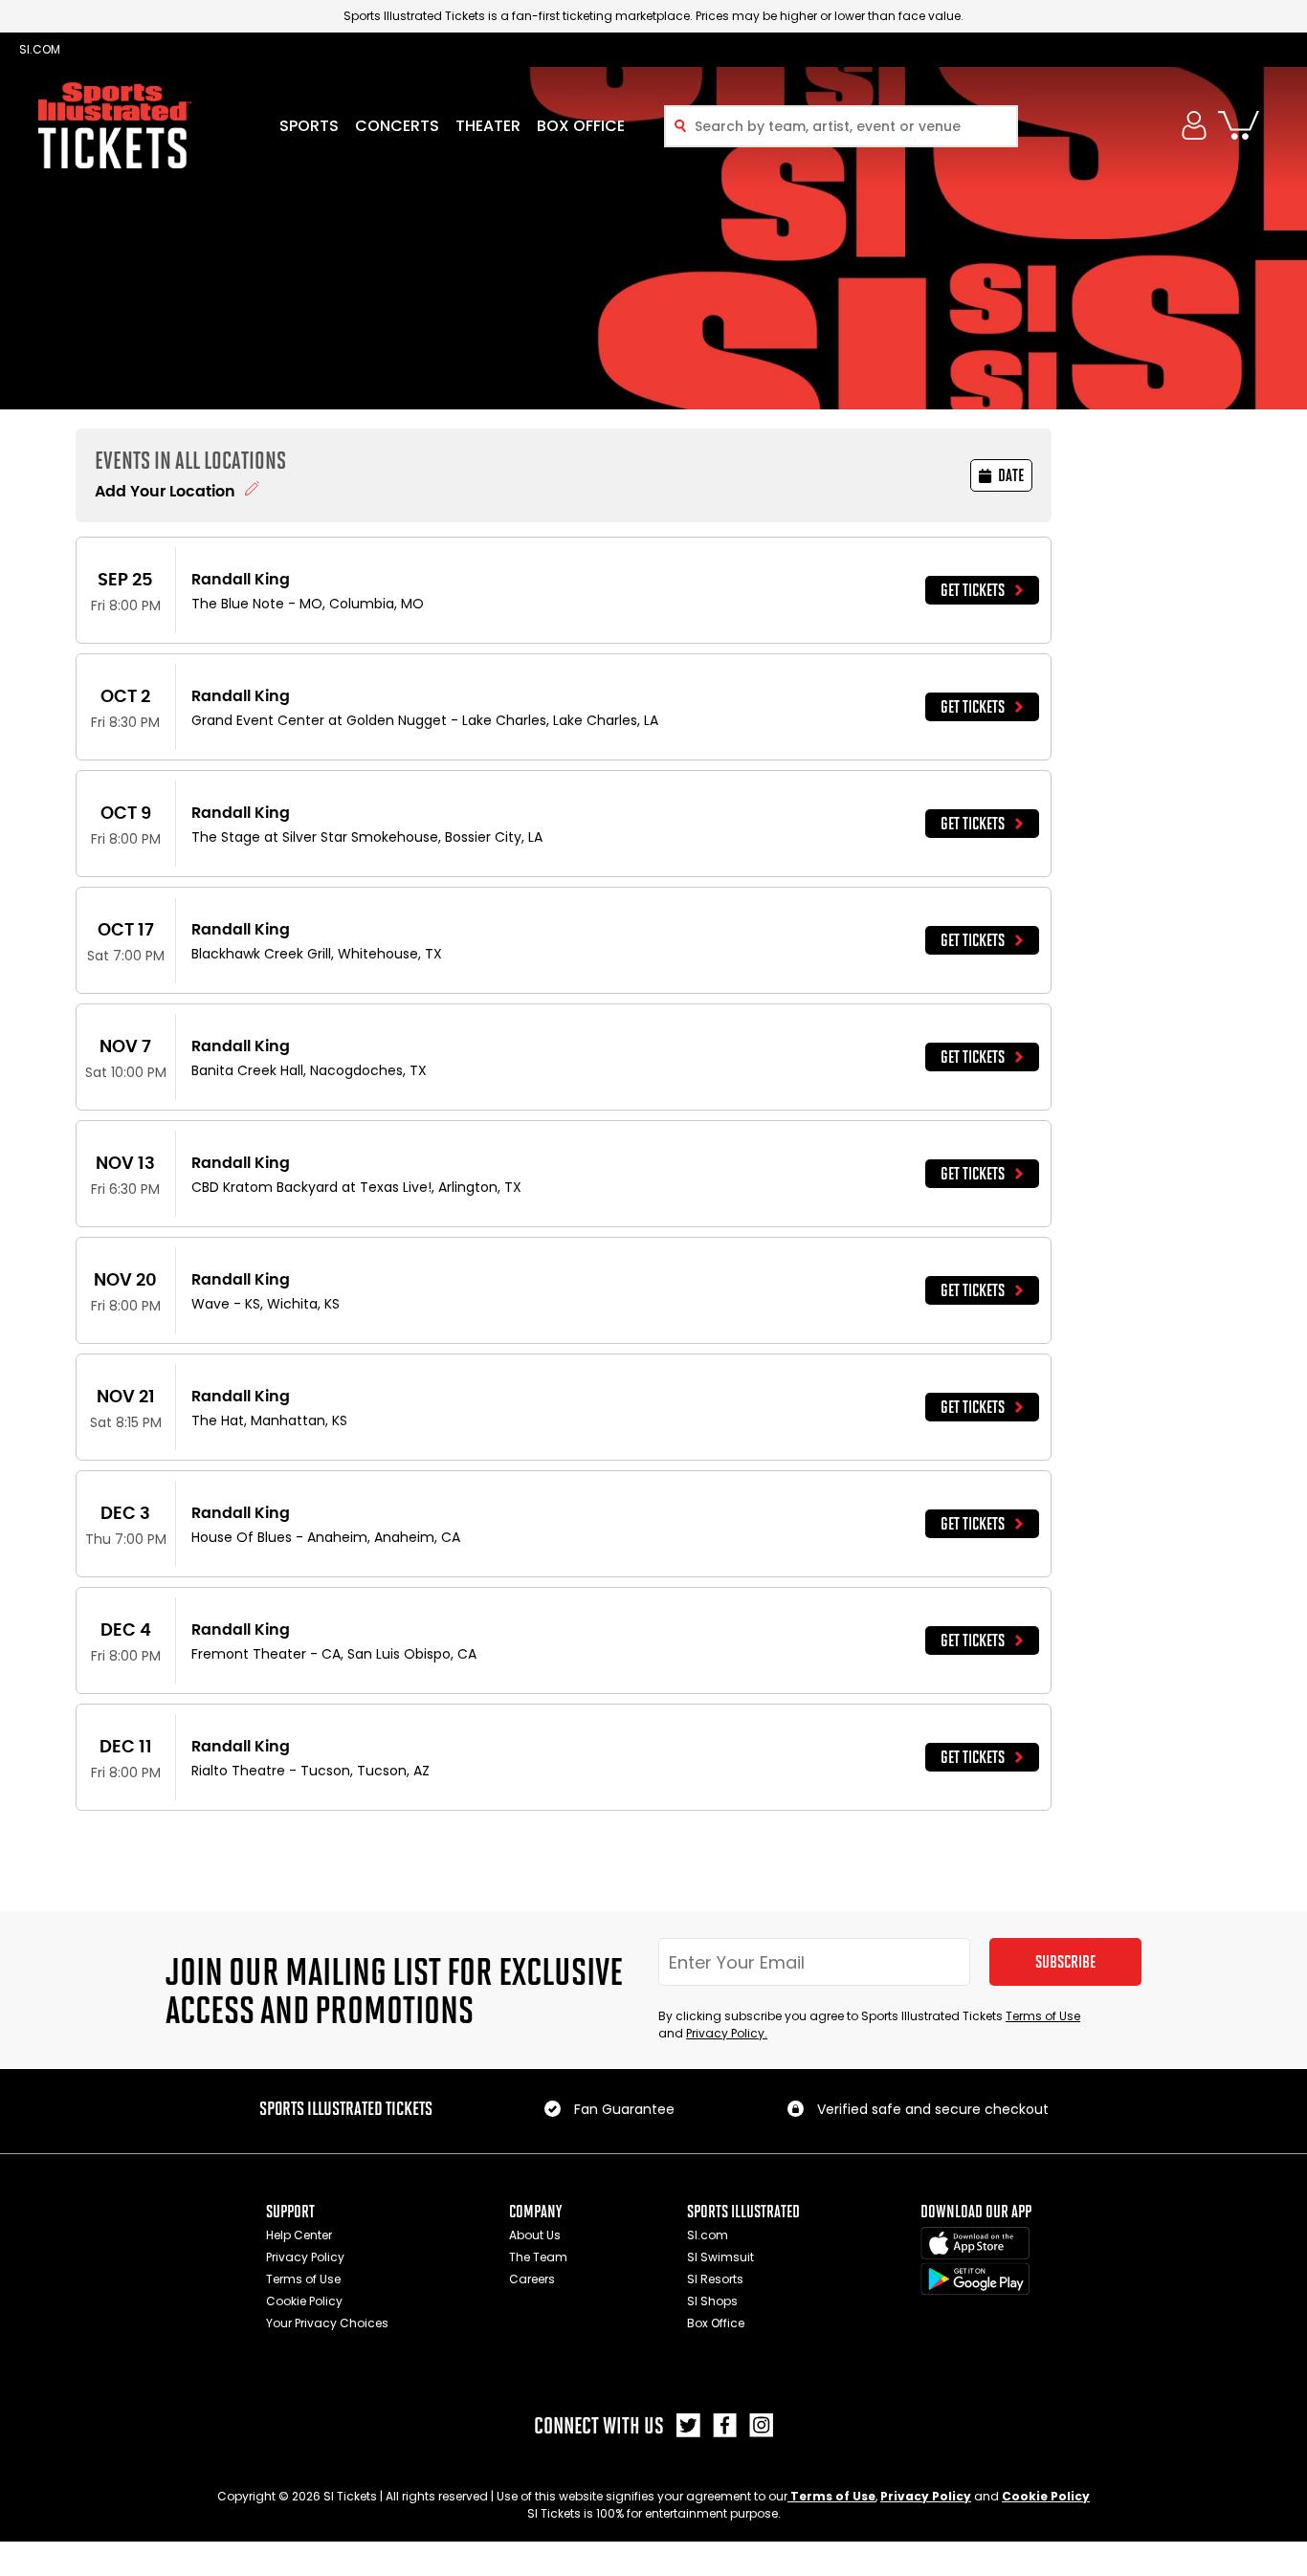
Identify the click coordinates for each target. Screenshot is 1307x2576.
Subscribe (1065, 1962)
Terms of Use (1043, 2016)
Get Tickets (973, 590)
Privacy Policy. (727, 2033)
